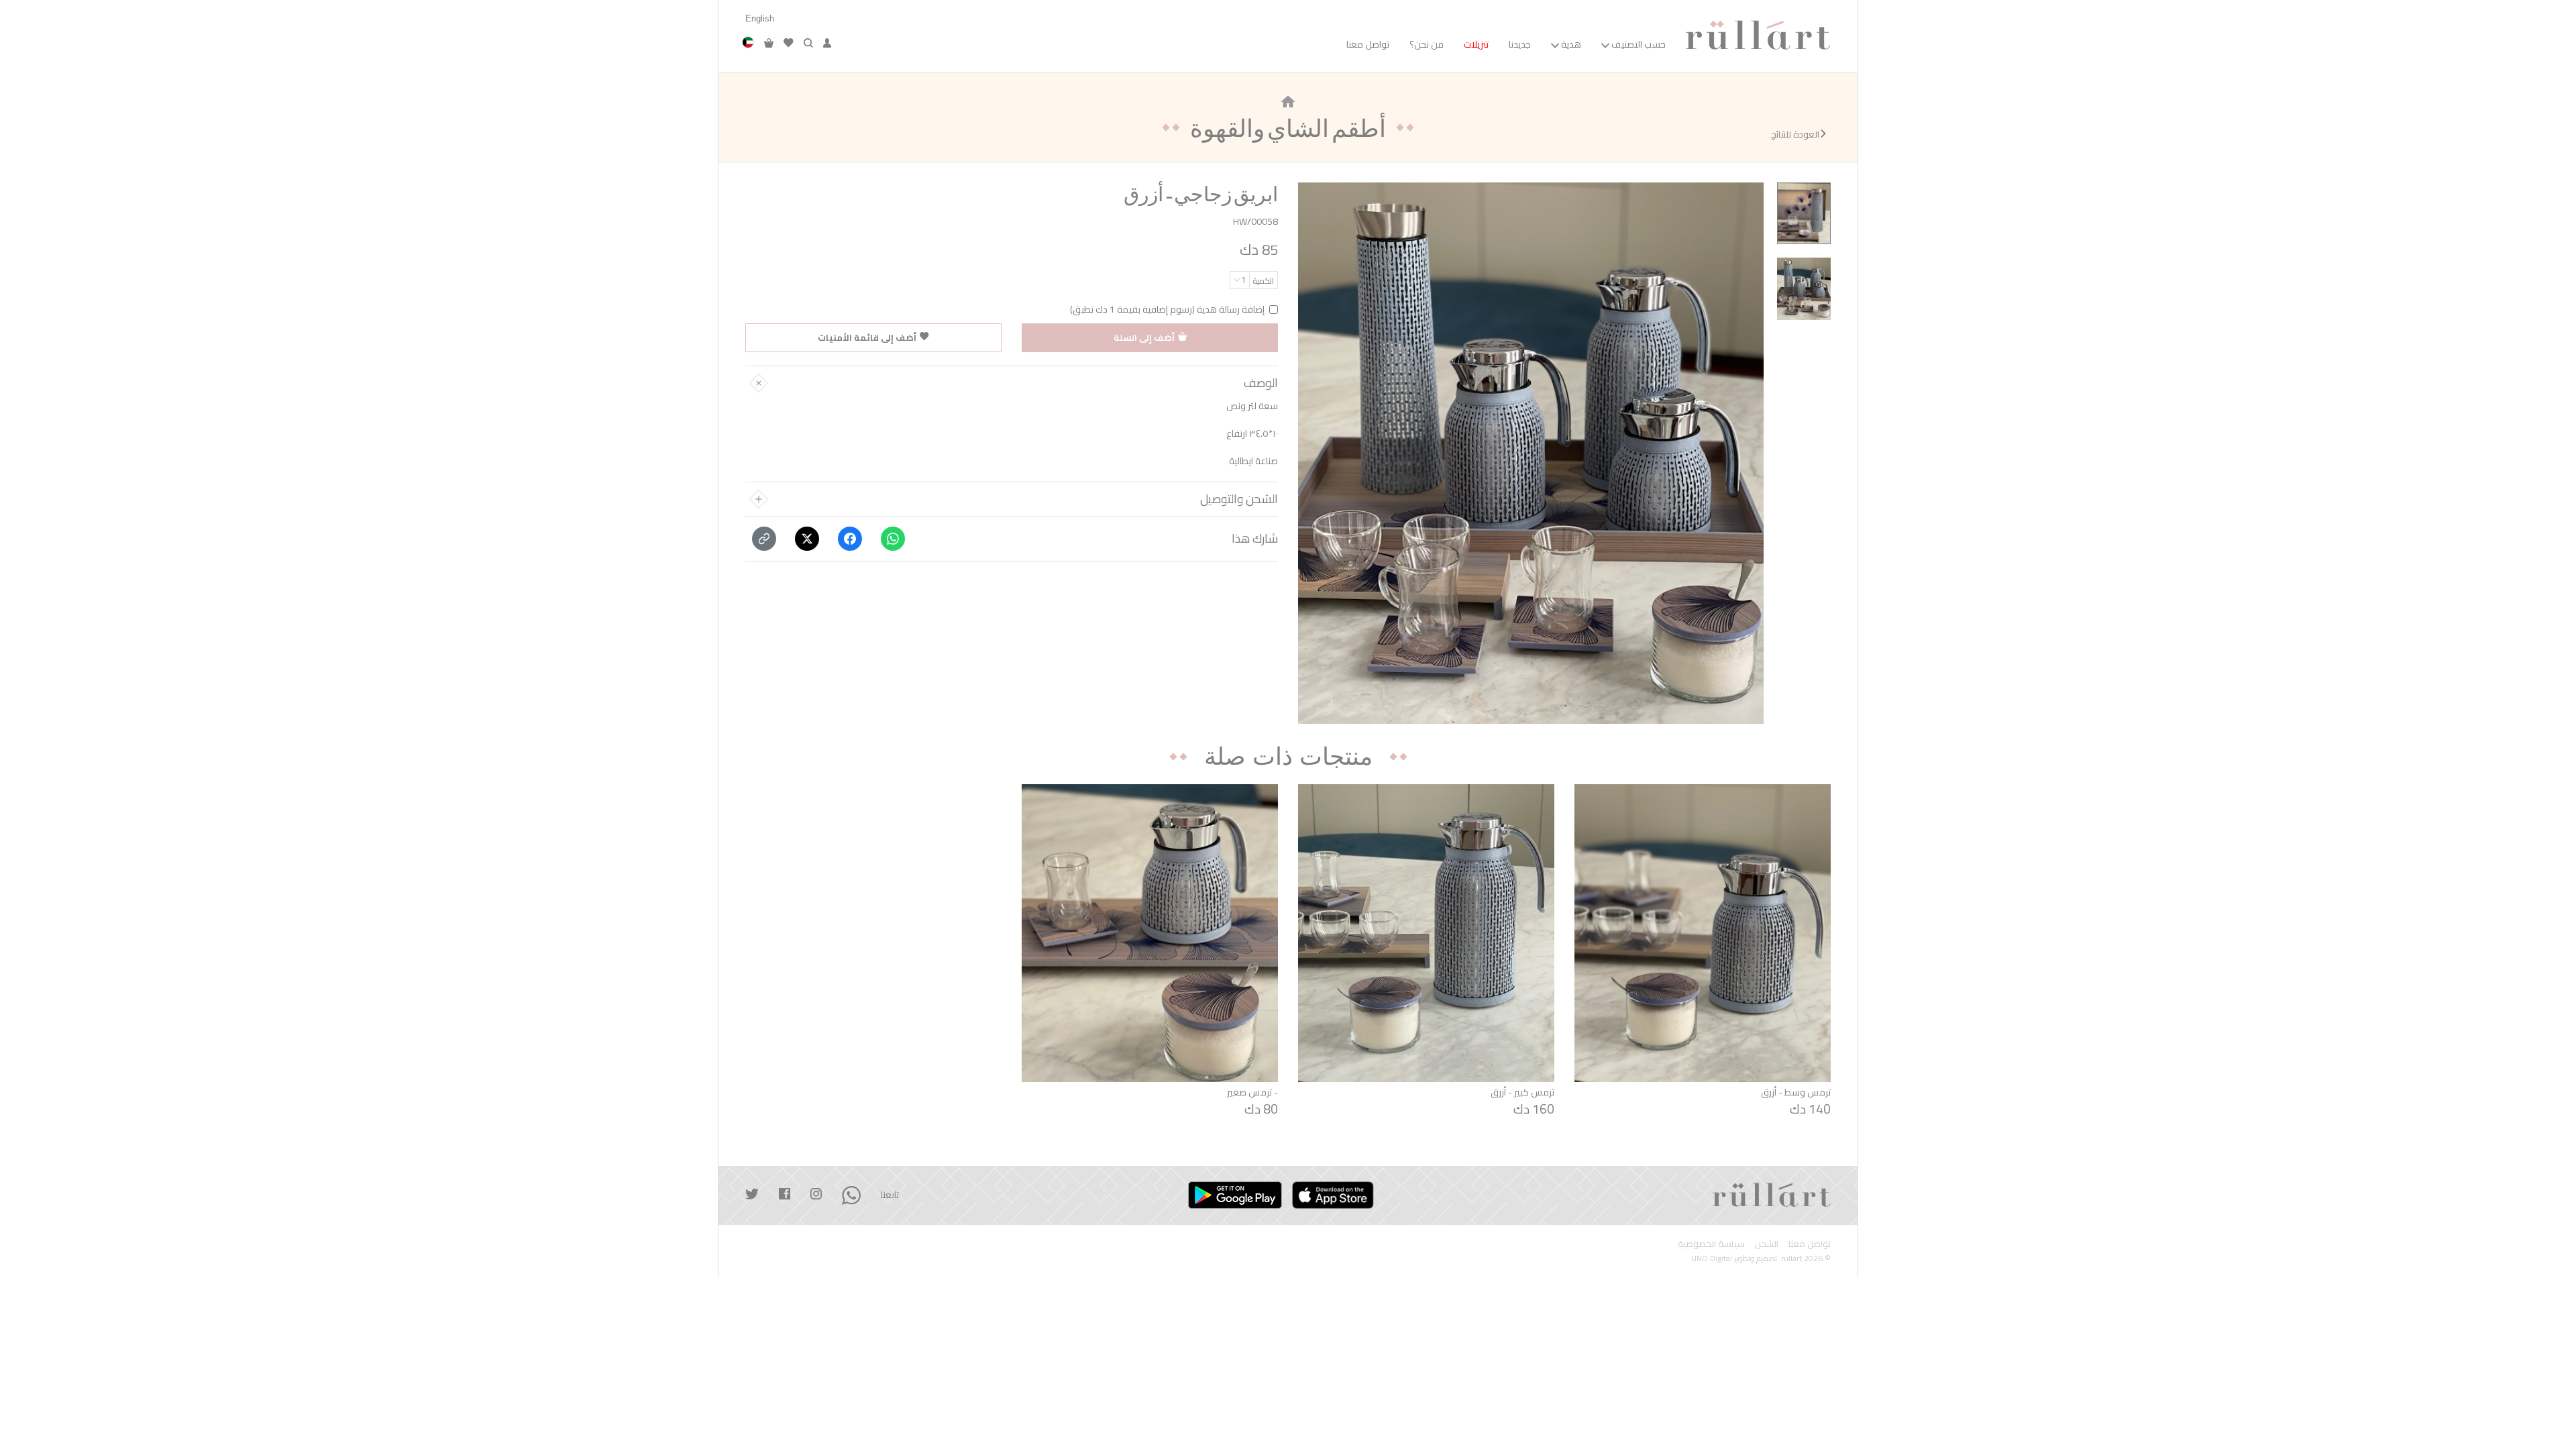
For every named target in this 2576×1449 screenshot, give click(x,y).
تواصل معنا (1368, 44)
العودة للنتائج (1795, 135)
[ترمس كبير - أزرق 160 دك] (1426, 933)
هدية (1571, 44)
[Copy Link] (764, 539)
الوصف (1261, 383)
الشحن (1767, 1244)
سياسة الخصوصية (1711, 1244)
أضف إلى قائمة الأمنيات (867, 337)
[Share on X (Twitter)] (807, 539)
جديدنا (1520, 44)
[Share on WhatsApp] (893, 539)
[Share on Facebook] (850, 539)
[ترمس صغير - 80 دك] (1150, 933)
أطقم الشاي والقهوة (1288, 127)
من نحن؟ (1427, 44)
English (760, 18)
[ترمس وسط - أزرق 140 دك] (1703, 933)
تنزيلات (1476, 44)
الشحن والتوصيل (1239, 499)
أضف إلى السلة (1144, 337)
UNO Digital (1712, 1258)
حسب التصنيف (1639, 44)
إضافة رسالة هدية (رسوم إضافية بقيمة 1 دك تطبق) (1167, 310)
